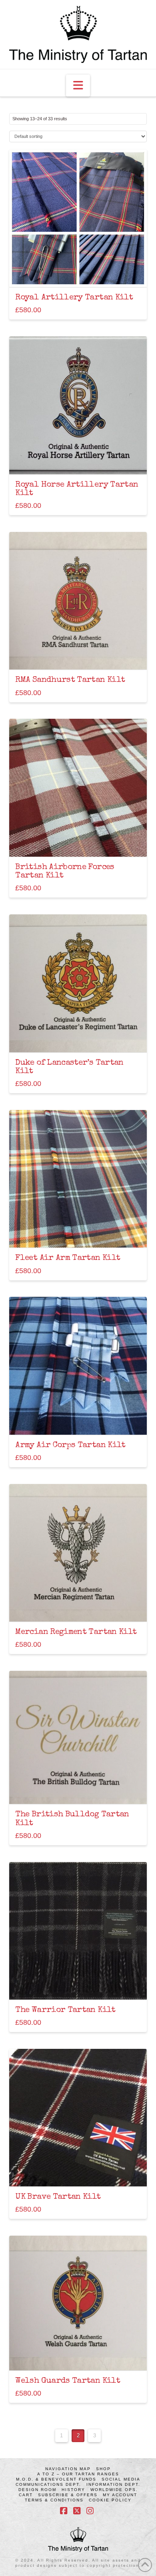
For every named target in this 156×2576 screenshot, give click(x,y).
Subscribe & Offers (68, 2495)
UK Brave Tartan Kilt (58, 2197)
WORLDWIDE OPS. (114, 2490)
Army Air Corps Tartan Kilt (70, 1445)
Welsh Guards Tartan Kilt (68, 2381)
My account (120, 2495)
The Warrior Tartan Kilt (65, 2010)
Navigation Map (68, 2469)
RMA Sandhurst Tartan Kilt (70, 680)
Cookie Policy (110, 2500)
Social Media (121, 2479)
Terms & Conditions (54, 2500)
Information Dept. (113, 2484)
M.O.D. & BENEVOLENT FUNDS (56, 2479)
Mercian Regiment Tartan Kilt (76, 1632)
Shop (103, 2469)
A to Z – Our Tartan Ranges (78, 2474)
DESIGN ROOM (37, 2490)
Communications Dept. (48, 2484)
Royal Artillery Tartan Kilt (74, 298)
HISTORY (73, 2490)
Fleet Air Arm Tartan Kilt (68, 1258)
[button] (78, 86)
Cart (26, 2495)
